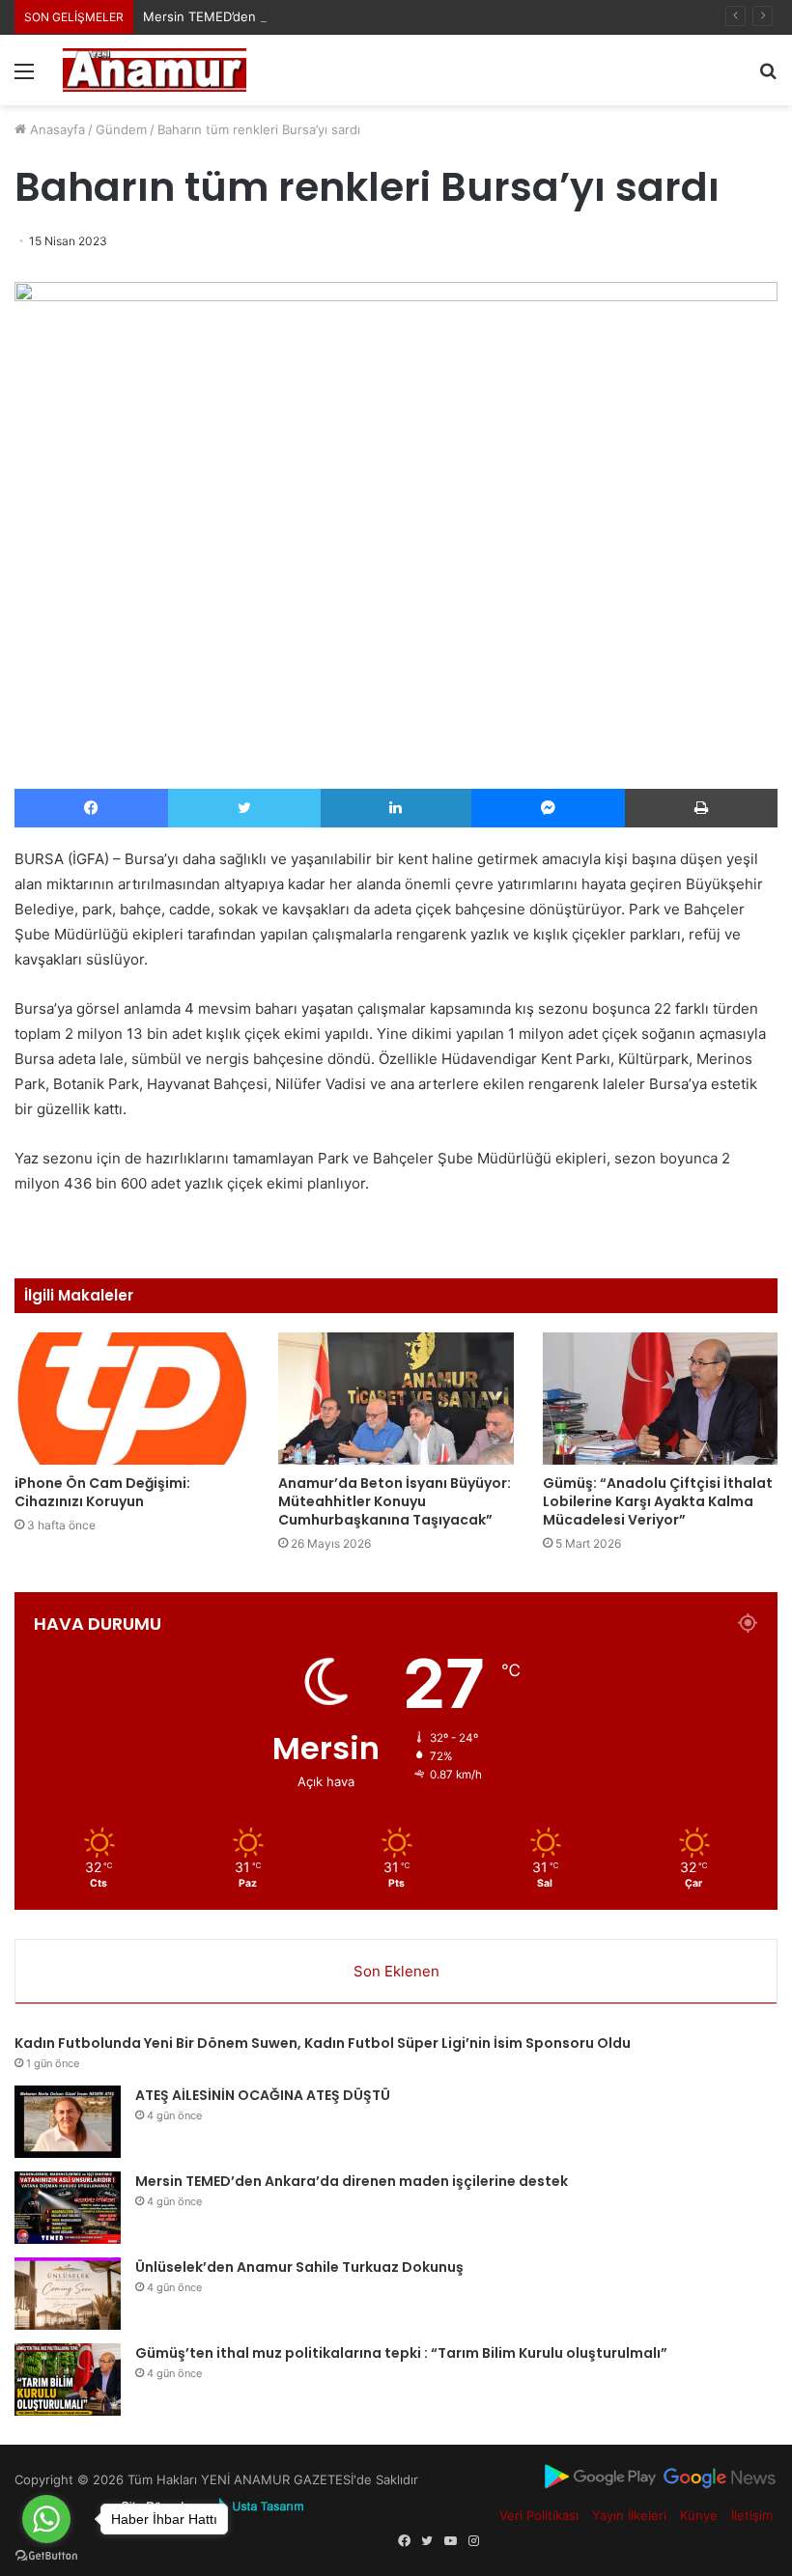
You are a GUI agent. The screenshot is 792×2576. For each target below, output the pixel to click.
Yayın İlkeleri (629, 2515)
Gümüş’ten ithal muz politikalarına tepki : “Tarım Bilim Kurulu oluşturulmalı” (401, 2353)
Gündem (121, 129)
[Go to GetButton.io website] (46, 2556)
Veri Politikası (539, 2515)
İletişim (752, 2515)
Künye (699, 2515)
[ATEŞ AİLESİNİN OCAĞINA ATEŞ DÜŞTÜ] (68, 2122)
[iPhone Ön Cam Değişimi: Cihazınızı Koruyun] (132, 1399)
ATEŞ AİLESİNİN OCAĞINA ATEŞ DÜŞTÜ (263, 2095)
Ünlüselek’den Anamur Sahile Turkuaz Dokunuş (299, 2267)
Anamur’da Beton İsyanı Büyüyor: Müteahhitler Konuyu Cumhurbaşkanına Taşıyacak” (395, 1501)
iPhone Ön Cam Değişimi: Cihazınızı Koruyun (102, 1492)
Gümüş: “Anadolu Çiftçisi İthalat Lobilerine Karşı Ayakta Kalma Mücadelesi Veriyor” (658, 1501)
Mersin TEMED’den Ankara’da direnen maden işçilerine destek (328, 16)
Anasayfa (56, 129)
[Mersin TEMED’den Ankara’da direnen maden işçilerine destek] (68, 2208)
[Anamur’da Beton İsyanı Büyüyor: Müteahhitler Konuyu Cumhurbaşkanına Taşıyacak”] (396, 1399)
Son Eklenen (396, 1971)
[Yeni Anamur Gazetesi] (155, 70)
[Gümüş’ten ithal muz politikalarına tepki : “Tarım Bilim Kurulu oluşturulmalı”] (68, 2380)
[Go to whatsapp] (46, 2519)
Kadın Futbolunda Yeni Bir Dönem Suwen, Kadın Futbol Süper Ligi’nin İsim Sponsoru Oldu (323, 2043)
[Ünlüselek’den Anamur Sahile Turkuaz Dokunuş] (68, 2294)
